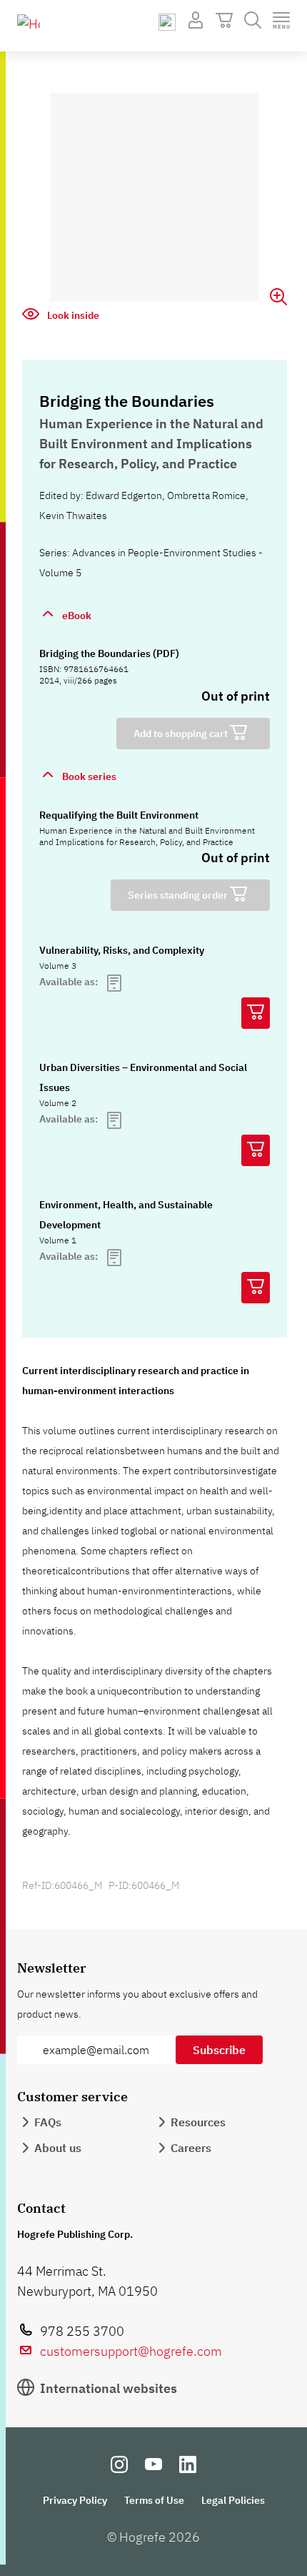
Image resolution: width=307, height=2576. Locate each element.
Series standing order (179, 895)
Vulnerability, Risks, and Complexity (122, 950)
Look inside (72, 315)
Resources (198, 2122)
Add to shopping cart (182, 734)
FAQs (48, 2122)
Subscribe (219, 2050)
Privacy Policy (75, 2500)
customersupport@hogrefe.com (131, 2351)
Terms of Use (154, 2500)
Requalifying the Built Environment (119, 815)
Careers (191, 2148)
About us (58, 2148)
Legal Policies (233, 2500)
